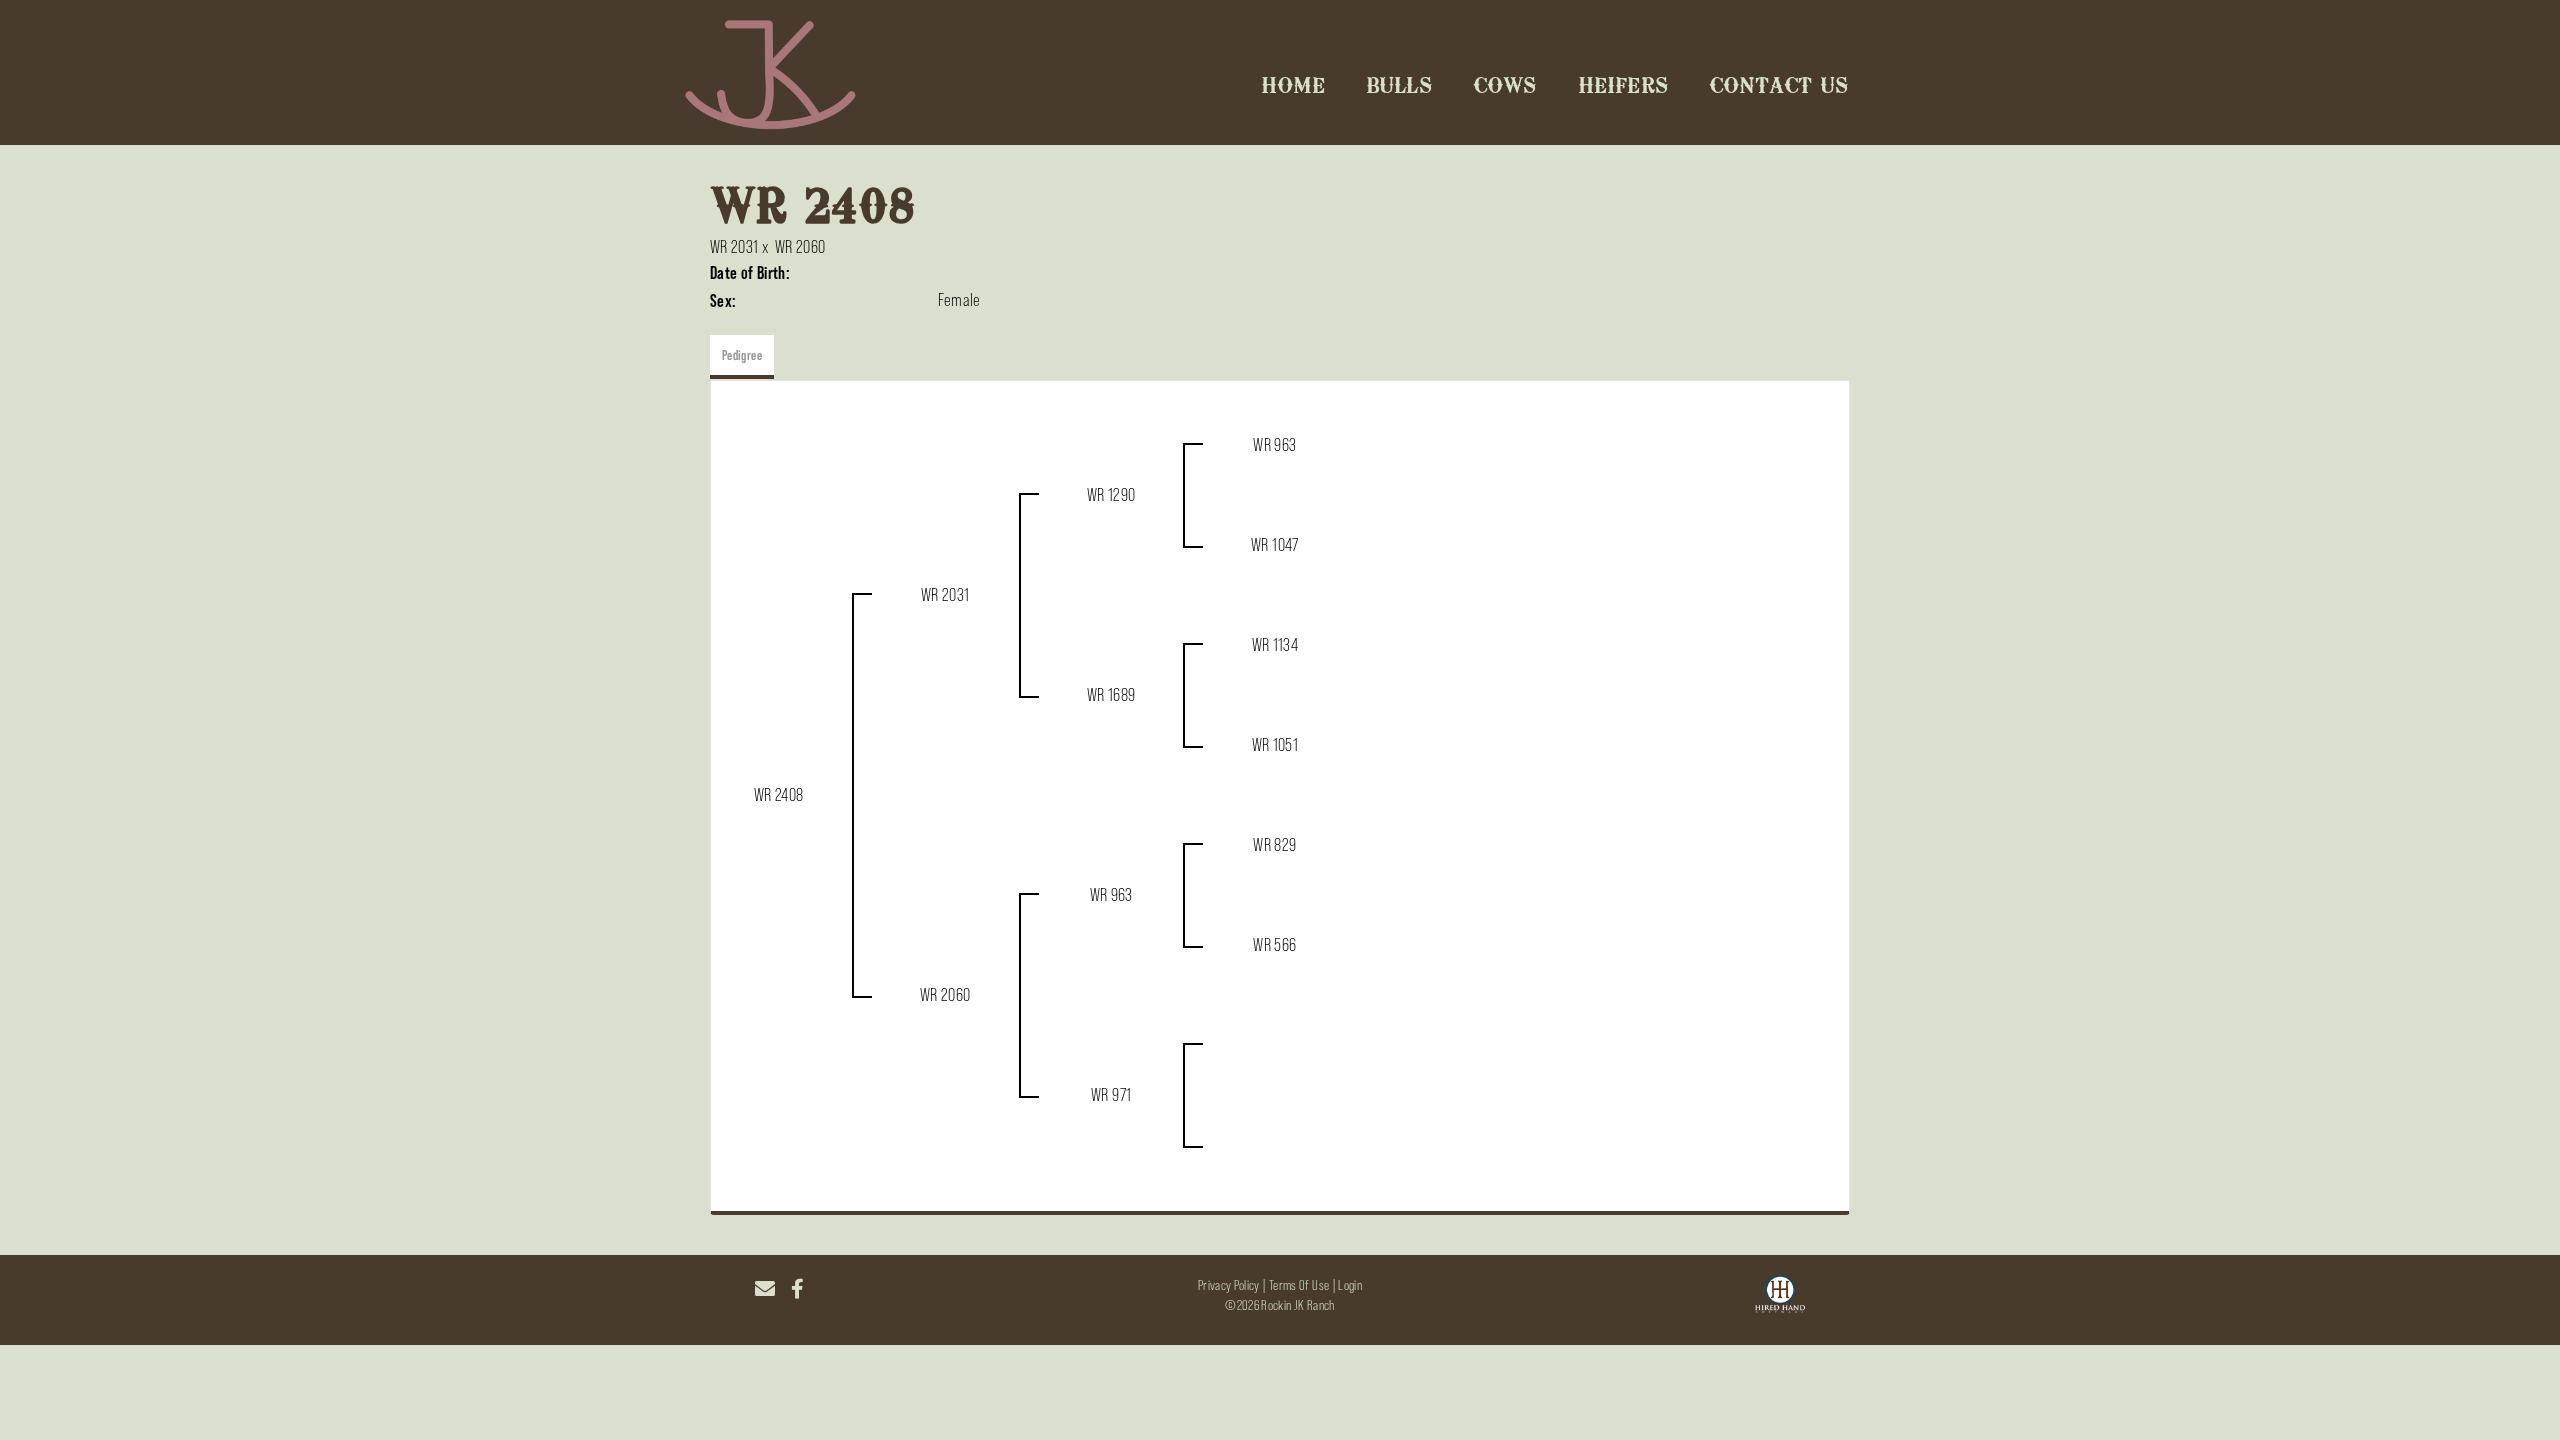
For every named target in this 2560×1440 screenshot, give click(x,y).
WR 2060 (800, 247)
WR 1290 (1111, 495)
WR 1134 (1275, 645)
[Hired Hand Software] (1780, 1297)
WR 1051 (1275, 745)
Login (1350, 1285)
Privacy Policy (1229, 1285)
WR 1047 (1275, 545)
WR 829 (1274, 845)
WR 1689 (1111, 695)
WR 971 (1111, 1095)
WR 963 (1274, 445)
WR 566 (1274, 945)
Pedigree (742, 355)
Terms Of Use (1299, 1285)
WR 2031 (734, 247)
